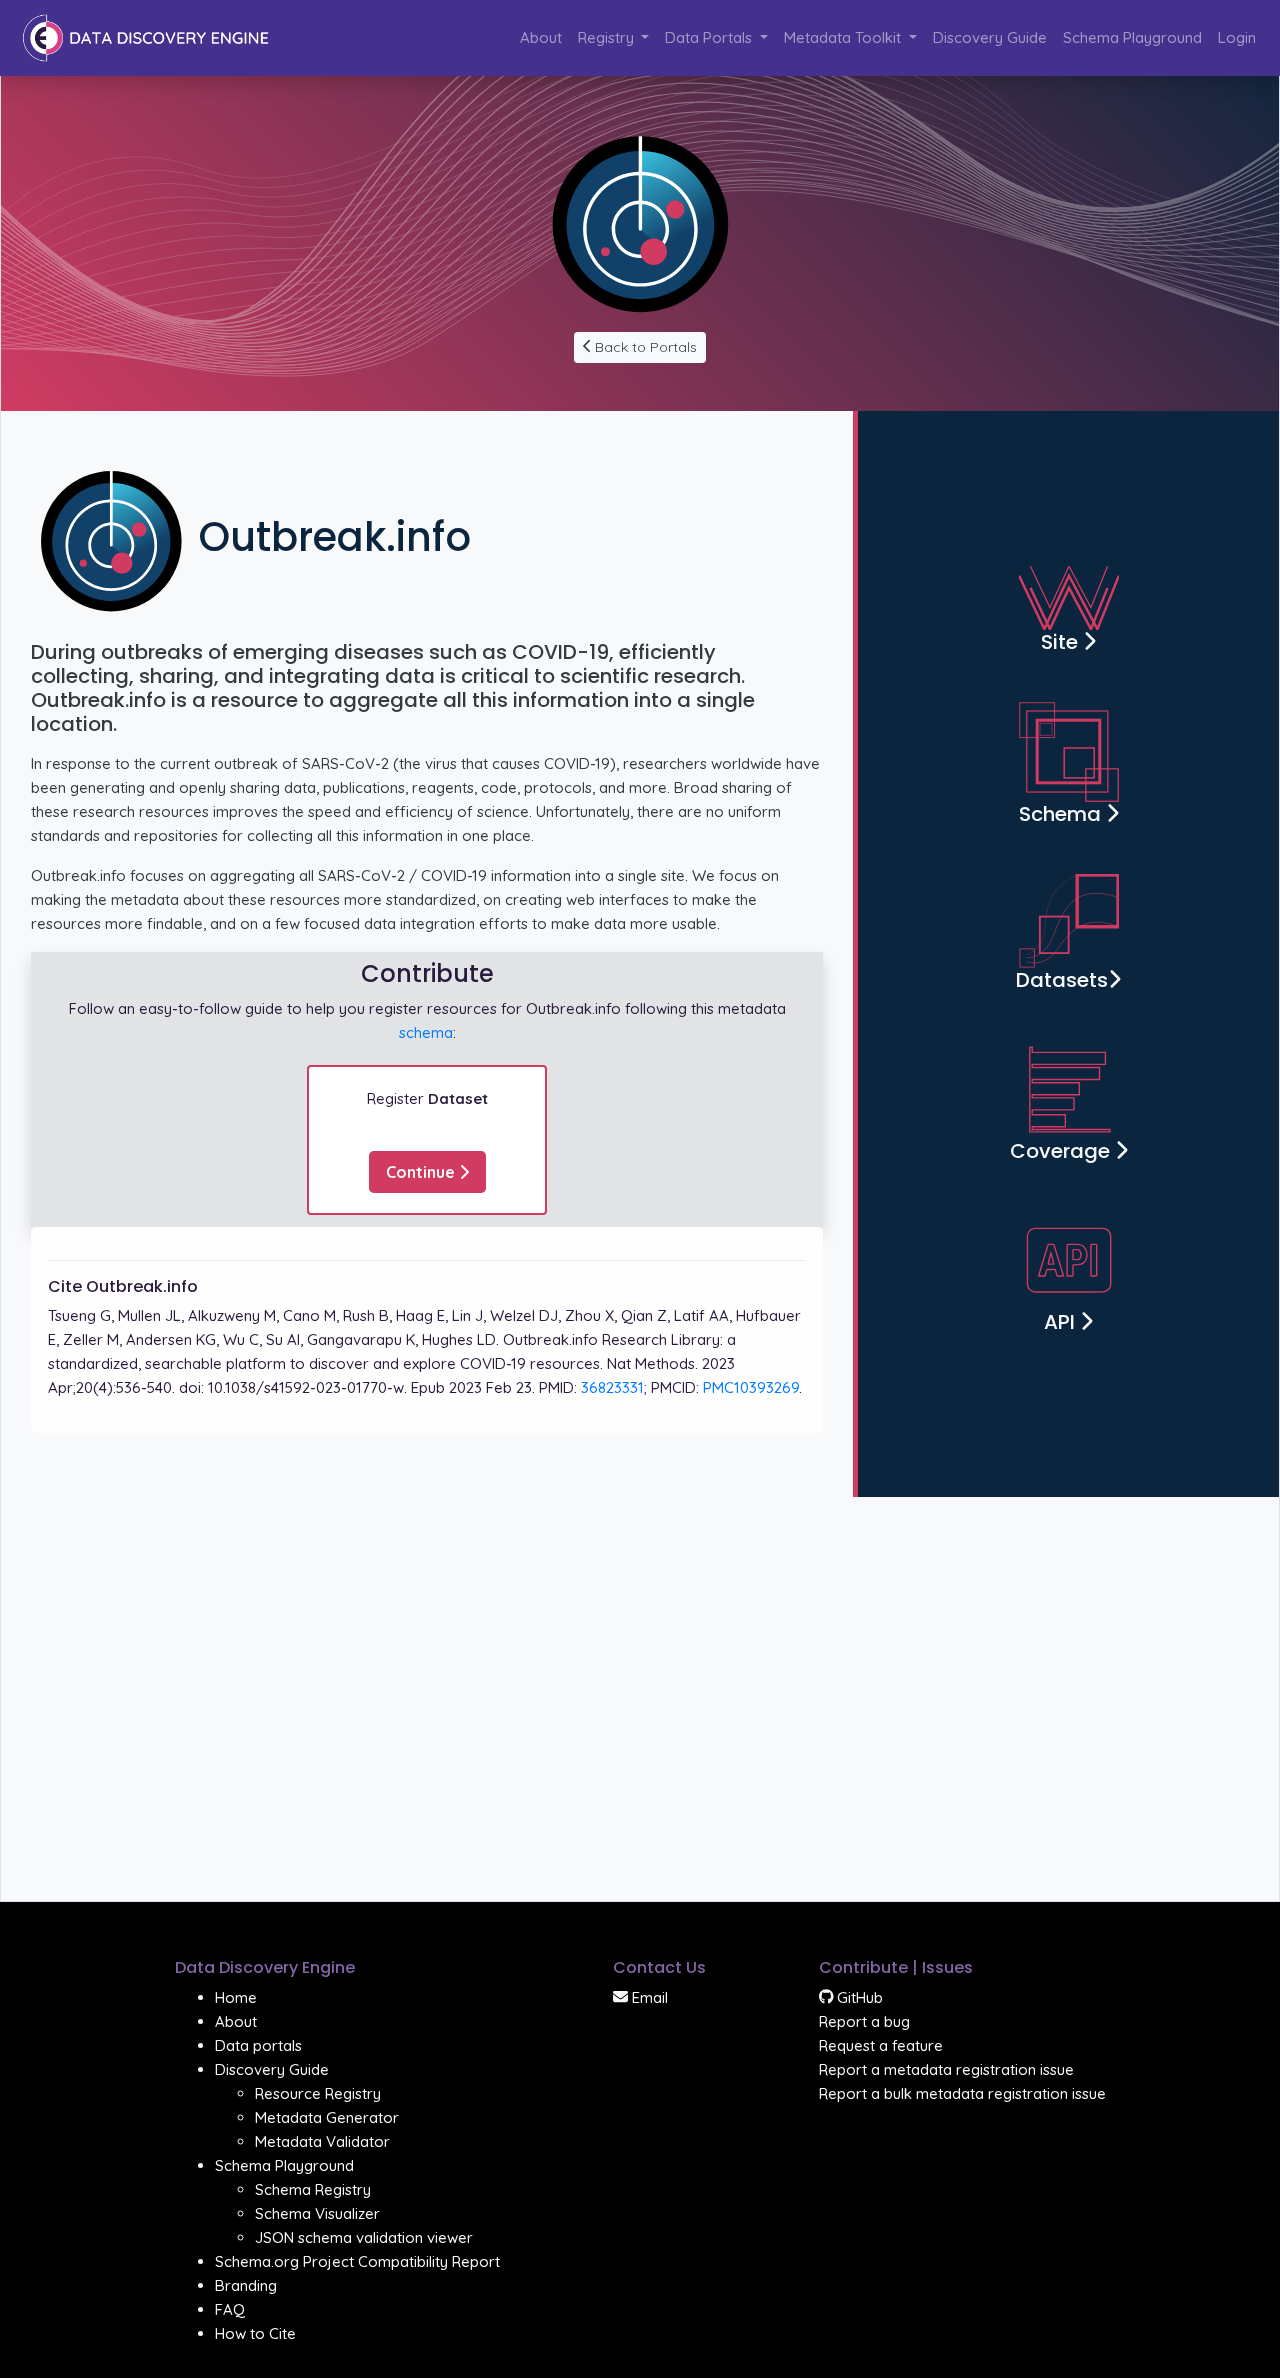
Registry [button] (608, 37)
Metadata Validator (322, 2141)
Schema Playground (1132, 37)
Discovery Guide (990, 37)
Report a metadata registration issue (946, 2069)
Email (648, 1997)
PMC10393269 (751, 1387)
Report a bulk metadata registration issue (962, 2093)
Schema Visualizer (317, 2213)
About (541, 37)
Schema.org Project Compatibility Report (357, 2261)
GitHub (858, 1997)
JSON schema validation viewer (364, 2237)
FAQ (230, 2309)
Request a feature (881, 2045)
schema (426, 1032)
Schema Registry (313, 2189)
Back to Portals (644, 347)
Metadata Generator (327, 2117)
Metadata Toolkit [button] (844, 37)
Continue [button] (422, 1172)
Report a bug (864, 2021)
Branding (246, 2285)
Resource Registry (318, 2093)
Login (1237, 37)
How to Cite (255, 2333)
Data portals (258, 2045)
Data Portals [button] (710, 37)
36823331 (612, 1387)
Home (236, 1997)
